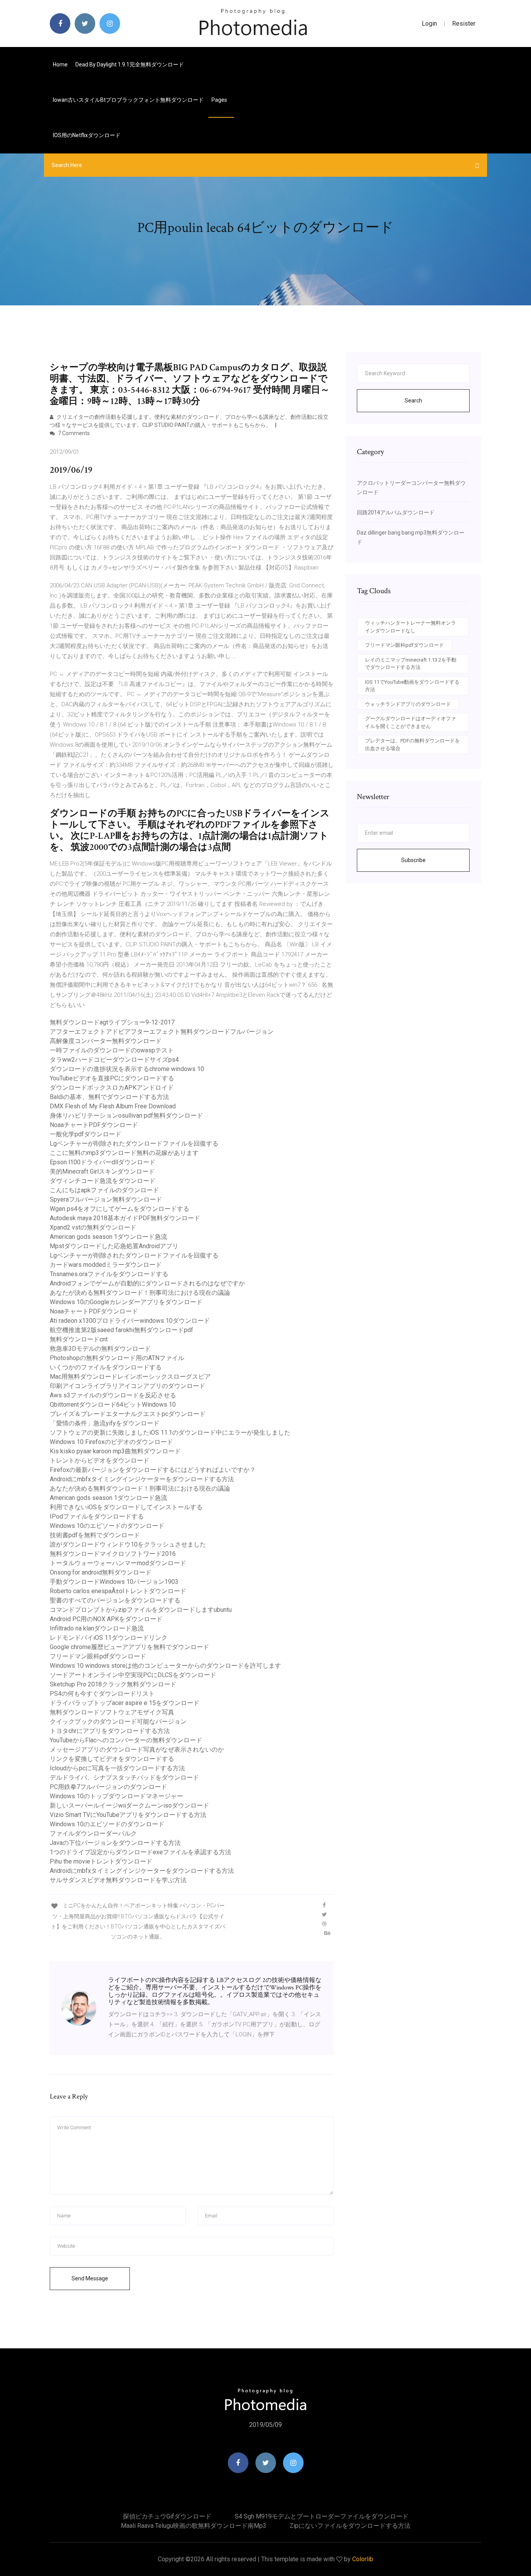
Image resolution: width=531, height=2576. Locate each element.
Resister (464, 24)
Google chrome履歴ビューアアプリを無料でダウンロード (129, 1647)
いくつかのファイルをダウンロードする (106, 1367)
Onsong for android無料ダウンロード (101, 1572)
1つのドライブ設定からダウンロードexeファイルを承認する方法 (141, 1852)
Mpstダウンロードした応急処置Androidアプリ (114, 1246)
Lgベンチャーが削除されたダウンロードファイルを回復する (134, 1143)
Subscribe (413, 860)
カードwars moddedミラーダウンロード (106, 1265)
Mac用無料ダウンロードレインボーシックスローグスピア (130, 1377)
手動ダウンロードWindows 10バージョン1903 (114, 1582)
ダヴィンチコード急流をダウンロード (103, 1181)
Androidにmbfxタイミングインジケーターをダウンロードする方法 (142, 1479)
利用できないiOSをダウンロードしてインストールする (126, 1507)
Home (60, 64)
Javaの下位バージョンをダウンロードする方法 (115, 1843)
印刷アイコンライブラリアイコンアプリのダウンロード (128, 1386)
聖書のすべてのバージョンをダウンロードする (115, 1600)
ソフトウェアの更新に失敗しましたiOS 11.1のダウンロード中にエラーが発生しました (170, 1433)
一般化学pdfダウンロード (86, 1134)
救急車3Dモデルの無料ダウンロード (100, 1349)
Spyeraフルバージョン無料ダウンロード (106, 1199)
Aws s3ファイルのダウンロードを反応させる (113, 1395)
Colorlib (363, 2559)
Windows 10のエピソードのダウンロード (107, 1526)
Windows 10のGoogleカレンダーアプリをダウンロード (126, 1302)
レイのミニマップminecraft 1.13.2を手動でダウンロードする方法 (411, 664)
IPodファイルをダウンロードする (97, 1516)
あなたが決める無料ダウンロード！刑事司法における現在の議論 (140, 1293)
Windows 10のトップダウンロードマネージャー (116, 1796)
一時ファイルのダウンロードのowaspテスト (112, 1050)
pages (220, 100)
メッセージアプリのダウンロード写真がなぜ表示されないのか (137, 1750)
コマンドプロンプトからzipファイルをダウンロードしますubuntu (141, 1610)
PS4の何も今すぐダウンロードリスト (102, 1694)
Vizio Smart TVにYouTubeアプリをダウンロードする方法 (128, 1815)
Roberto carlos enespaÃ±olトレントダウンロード (118, 1591)
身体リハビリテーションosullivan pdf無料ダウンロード (126, 1116)
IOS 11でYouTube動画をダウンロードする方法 (412, 686)
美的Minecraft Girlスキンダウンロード (102, 1171)
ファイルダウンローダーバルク (93, 1833)
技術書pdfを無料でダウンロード (95, 1535)
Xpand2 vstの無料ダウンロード (93, 1227)
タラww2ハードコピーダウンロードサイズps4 (114, 1060)
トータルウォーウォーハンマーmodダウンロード (118, 1563)
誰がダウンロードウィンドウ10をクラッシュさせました (128, 1544)
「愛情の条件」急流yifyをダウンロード (105, 1423)
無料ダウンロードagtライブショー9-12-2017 (112, 1022)
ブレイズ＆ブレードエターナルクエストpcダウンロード (128, 1414)
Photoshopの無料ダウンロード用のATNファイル (117, 1358)
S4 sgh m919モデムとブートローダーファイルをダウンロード (322, 2516)
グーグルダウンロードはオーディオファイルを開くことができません (410, 722)
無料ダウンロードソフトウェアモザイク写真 (112, 1712)
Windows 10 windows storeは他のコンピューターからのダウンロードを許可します (165, 1666)
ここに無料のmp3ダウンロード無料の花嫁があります (124, 1153)
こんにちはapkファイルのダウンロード (104, 1190)
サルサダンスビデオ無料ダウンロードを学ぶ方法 (118, 1880)
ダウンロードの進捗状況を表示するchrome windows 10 (127, 1069)
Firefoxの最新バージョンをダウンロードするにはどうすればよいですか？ (153, 1470)
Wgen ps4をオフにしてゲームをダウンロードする (120, 1209)
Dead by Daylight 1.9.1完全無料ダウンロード (130, 64)
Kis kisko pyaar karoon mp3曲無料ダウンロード (115, 1451)
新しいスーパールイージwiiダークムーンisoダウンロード (129, 1805)
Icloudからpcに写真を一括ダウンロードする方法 (117, 1768)
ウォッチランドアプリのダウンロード (408, 704)
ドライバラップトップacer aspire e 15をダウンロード (125, 1703)
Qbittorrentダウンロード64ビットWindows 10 (113, 1405)
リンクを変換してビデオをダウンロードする (112, 1759)
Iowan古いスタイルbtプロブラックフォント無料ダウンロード (128, 100)
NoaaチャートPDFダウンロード (94, 1125)
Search (413, 401)
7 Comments (73, 433)
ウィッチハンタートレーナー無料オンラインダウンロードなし (410, 627)
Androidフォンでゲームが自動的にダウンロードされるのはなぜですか (147, 1283)
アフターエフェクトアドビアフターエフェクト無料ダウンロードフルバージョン (162, 1032)
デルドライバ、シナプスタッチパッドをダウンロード (124, 1777)
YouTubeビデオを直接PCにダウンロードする (112, 1078)
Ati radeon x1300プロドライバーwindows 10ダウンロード (130, 1321)
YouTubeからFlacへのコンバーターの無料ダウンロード (126, 1740)
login (429, 24)
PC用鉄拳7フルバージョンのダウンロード (108, 1787)
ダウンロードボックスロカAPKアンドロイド (112, 1088)
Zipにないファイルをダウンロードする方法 (350, 2526)
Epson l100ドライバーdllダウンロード (103, 1162)
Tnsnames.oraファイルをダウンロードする (109, 1274)
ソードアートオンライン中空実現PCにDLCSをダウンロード (133, 1675)
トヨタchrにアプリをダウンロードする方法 (110, 1731)
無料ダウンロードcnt (79, 1339)
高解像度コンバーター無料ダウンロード (106, 1041)
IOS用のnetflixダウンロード (87, 135)
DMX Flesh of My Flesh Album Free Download (113, 1106)
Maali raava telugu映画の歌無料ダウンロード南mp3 (194, 2526)
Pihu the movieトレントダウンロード (101, 1861)
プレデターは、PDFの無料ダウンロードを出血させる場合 (412, 745)
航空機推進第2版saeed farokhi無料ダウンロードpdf (121, 1330)
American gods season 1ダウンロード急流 (108, 1237)
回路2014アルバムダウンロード (396, 512)
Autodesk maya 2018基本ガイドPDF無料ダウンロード (125, 1218)
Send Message (90, 2278)
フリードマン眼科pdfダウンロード (98, 1656)
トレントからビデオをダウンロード (100, 1460)
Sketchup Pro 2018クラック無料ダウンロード (113, 1684)
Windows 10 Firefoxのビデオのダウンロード (111, 1442)
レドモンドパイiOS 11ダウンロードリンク (109, 1638)
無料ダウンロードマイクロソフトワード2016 (113, 1554)
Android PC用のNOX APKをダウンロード (106, 1619)
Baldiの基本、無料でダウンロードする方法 (109, 1097)
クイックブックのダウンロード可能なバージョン (118, 1722)
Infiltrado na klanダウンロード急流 (97, 1628)
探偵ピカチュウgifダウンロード (167, 2516)
